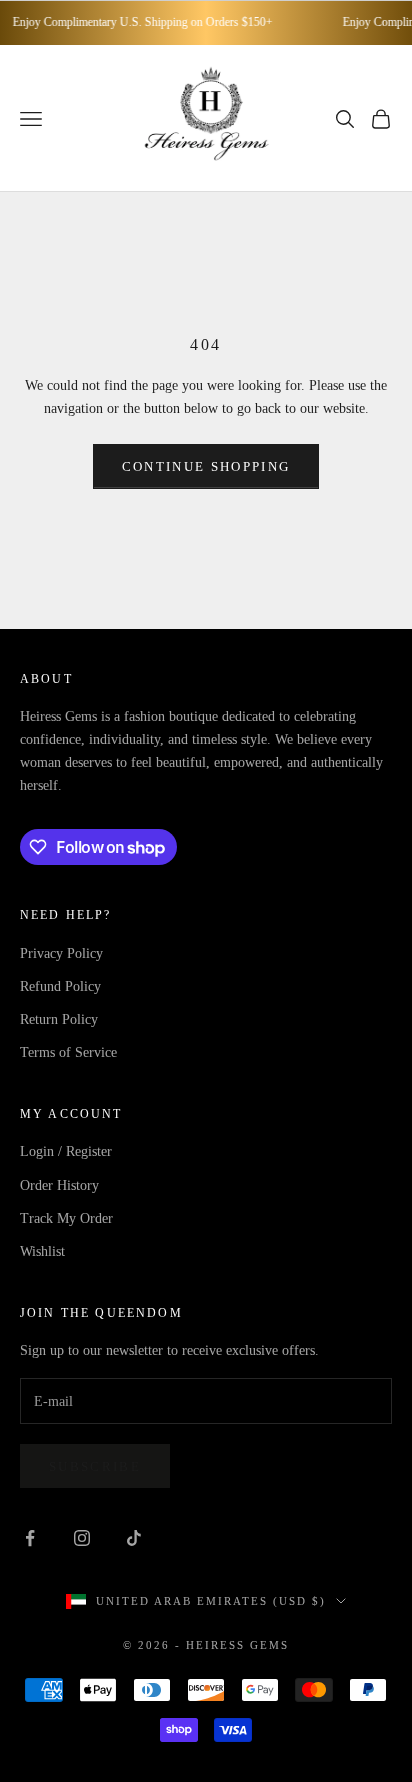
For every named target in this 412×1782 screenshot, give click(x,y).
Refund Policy (60, 986)
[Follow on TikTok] (134, 1538)
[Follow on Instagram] (82, 1538)
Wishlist (42, 1251)
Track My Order (66, 1218)
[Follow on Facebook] (30, 1538)
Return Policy (59, 1019)
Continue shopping (206, 466)
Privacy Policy (61, 953)
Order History (59, 1185)
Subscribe (95, 1466)
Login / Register (66, 1151)
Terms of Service (68, 1052)
